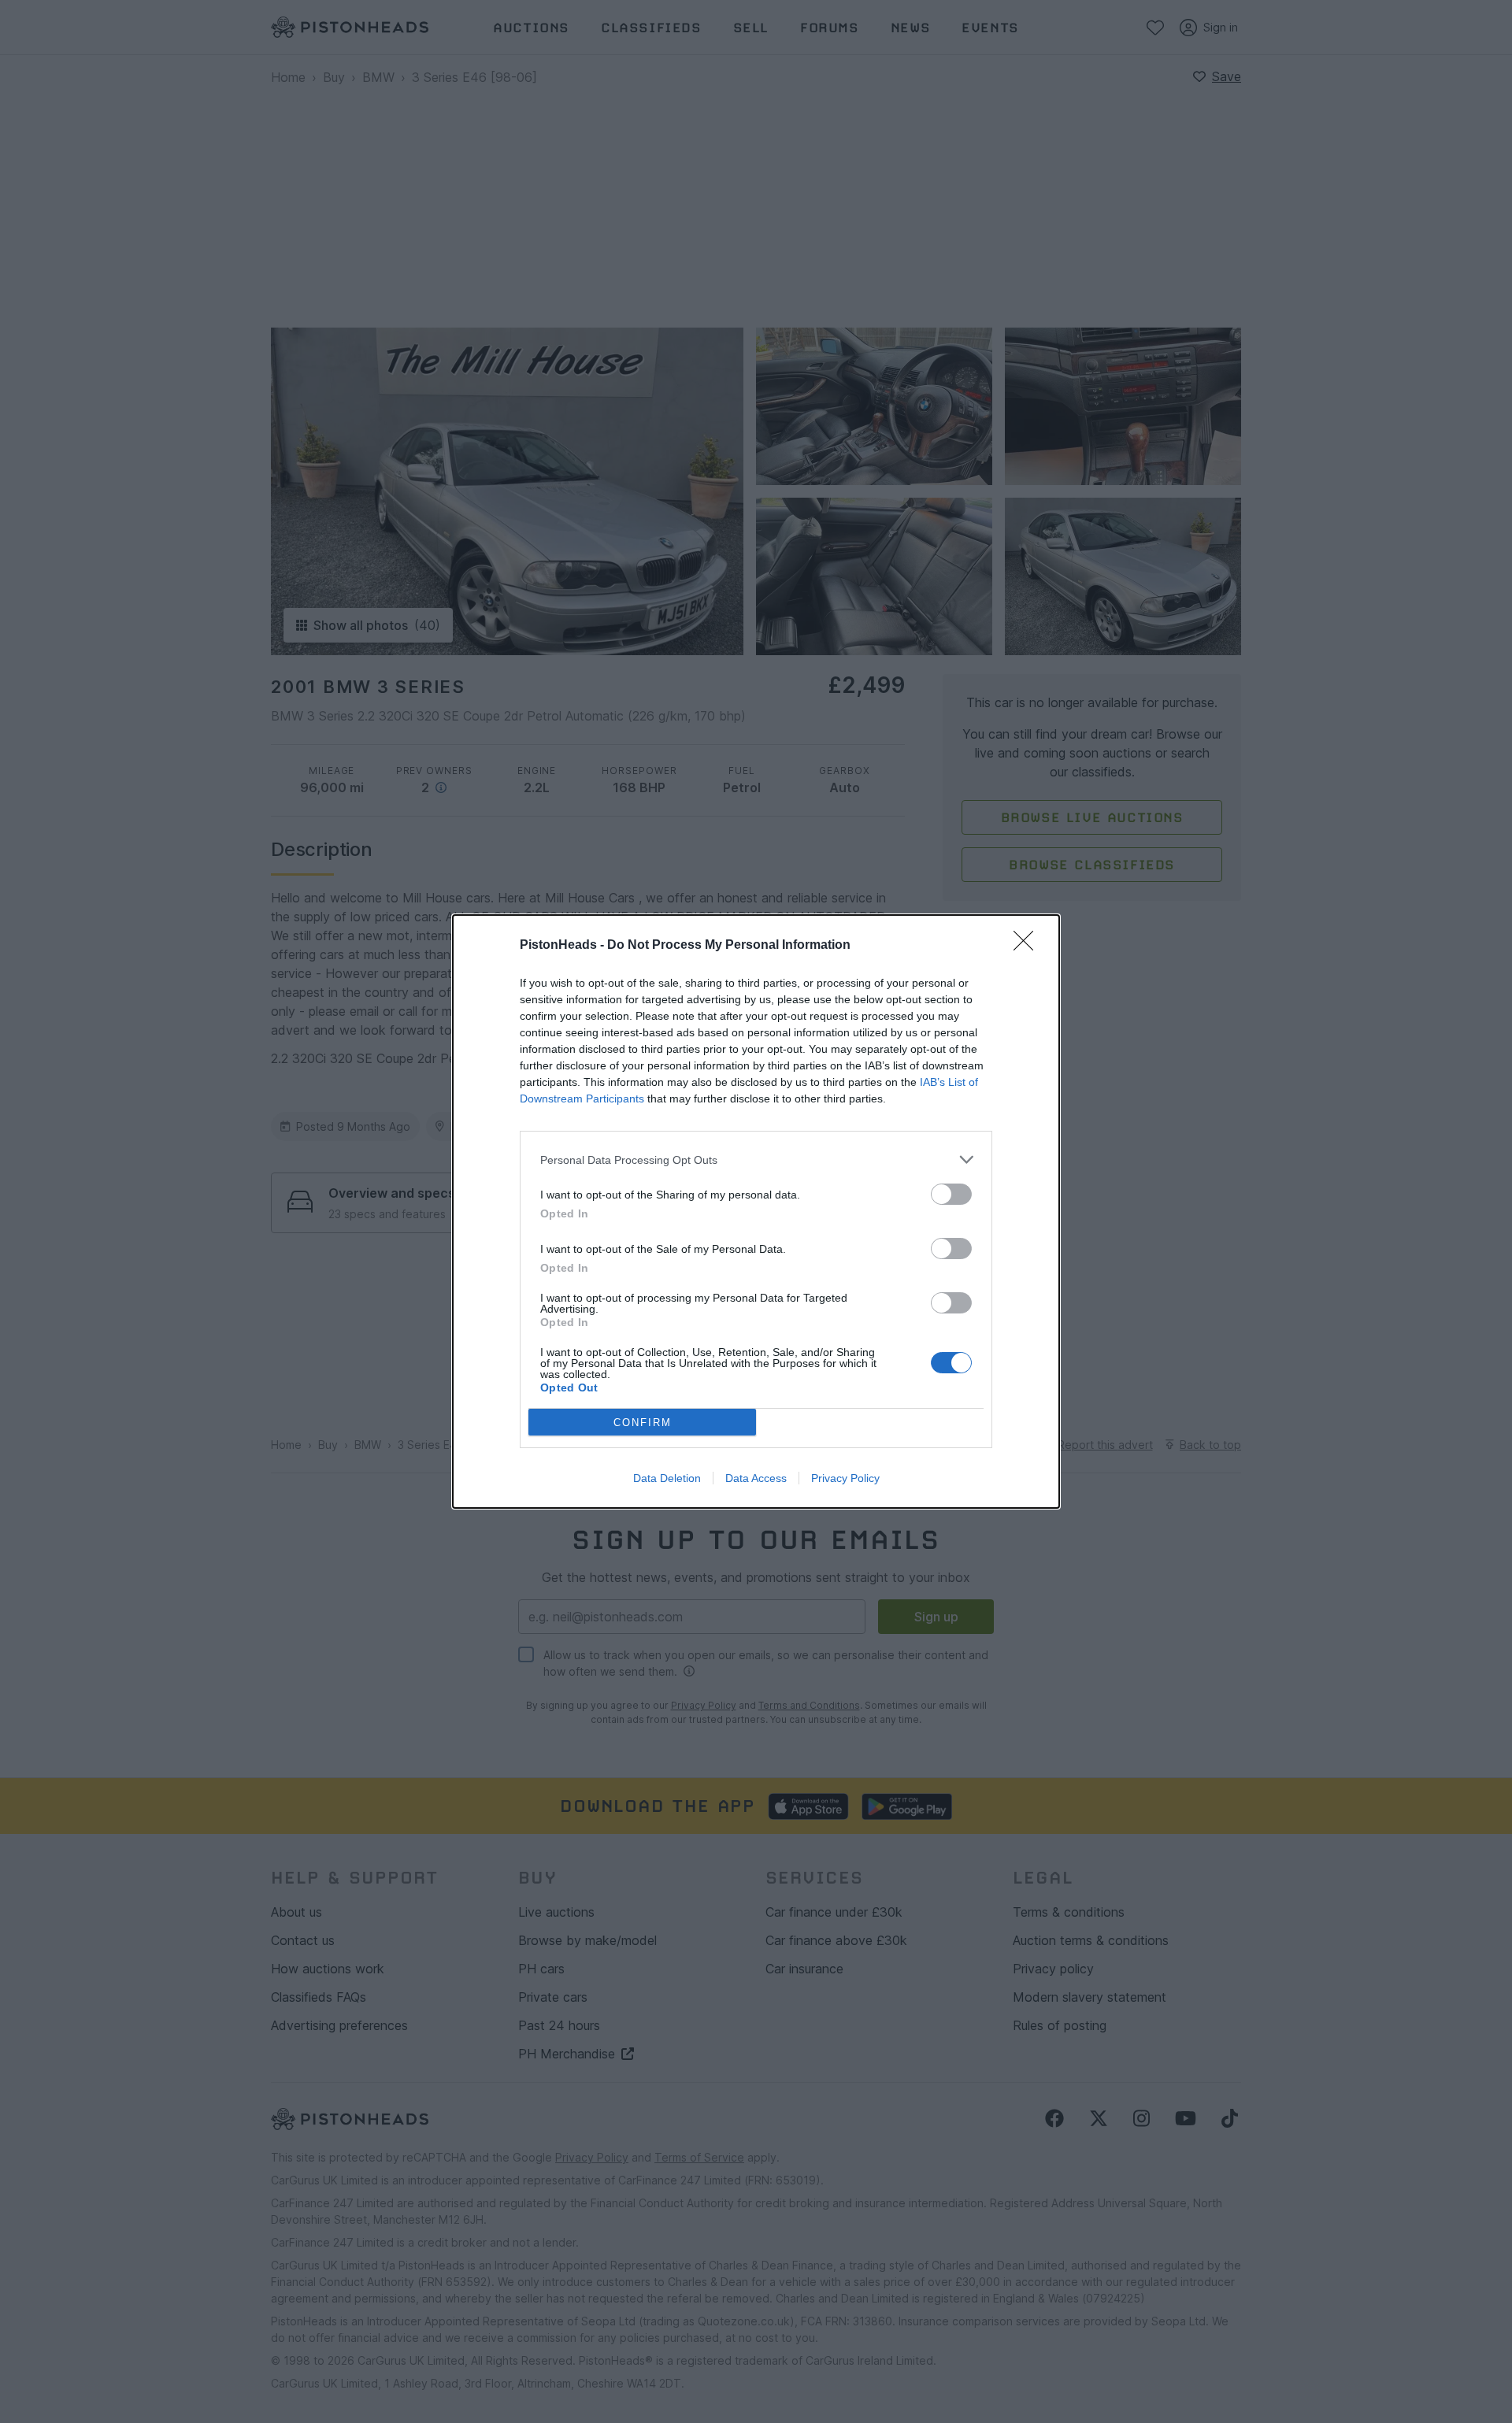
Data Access (756, 1478)
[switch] (951, 1194)
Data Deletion (667, 1478)
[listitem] (756, 1160)
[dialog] (756, 1211)
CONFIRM (643, 1423)
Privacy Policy (845, 1478)
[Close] (1028, 946)
